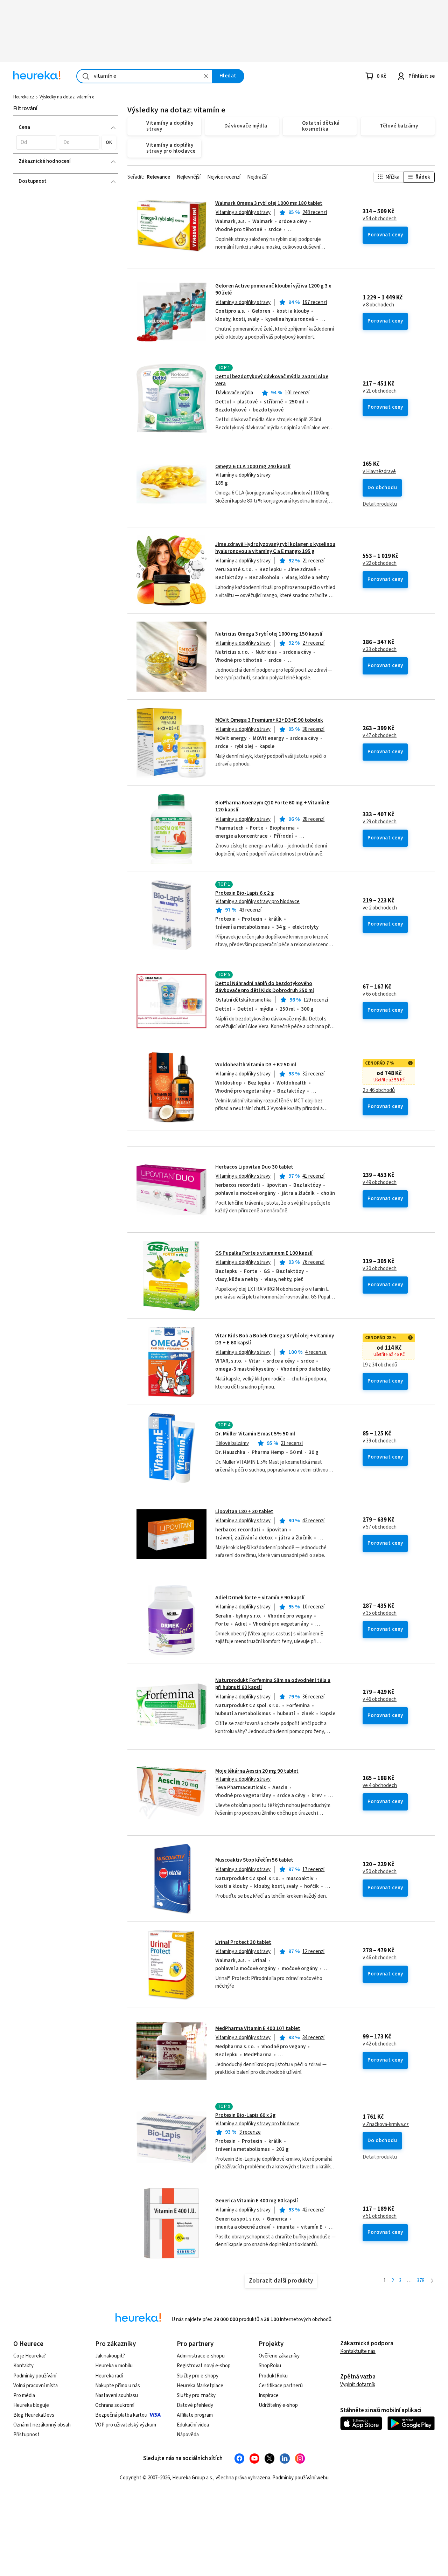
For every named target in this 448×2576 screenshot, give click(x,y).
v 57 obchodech (380, 1527)
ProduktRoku (273, 2376)
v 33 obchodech (380, 650)
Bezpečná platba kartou (121, 2415)
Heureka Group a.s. (193, 2478)
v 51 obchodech (380, 2216)
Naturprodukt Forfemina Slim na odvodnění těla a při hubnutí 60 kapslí (273, 1684)
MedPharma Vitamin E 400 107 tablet (258, 2028)
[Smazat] (206, 76)
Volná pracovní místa (36, 2386)
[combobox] (145, 76)
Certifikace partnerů (281, 2386)
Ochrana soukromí (115, 2405)
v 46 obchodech (380, 1699)
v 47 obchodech (380, 736)
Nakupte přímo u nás (118, 2386)
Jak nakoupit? (110, 2356)
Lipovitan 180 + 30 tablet (244, 1512)
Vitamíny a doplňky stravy (243, 212)
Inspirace (269, 2395)
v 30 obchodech (380, 1269)
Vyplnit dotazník (358, 2385)
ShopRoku (270, 2366)
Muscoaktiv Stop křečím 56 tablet (254, 1860)
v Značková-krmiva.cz (386, 2125)
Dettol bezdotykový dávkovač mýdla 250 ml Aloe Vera (272, 380)
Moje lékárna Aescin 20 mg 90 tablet (257, 1771)
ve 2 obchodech (380, 908)
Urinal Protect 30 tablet (243, 1942)
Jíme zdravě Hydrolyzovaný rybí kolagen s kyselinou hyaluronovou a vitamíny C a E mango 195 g (275, 548)
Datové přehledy (195, 2405)
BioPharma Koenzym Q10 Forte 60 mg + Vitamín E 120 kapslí (272, 806)
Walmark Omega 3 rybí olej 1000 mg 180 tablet (269, 203)
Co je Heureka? (30, 2356)
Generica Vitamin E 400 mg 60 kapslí (257, 2201)
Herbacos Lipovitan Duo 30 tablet (254, 1167)
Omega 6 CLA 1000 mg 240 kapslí (253, 467)
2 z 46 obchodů (379, 1090)
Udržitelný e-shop (278, 2405)
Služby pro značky (196, 2395)
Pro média (24, 2395)
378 (421, 2281)
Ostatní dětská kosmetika (244, 1000)
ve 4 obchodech (380, 1786)
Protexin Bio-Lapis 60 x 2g (246, 2115)
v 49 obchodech (380, 1183)
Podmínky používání (35, 2376)
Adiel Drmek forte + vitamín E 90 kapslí (260, 1598)
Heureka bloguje (31, 2405)
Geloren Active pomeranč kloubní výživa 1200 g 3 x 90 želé (273, 289)
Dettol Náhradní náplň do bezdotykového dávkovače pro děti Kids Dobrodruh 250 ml (265, 987)
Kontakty (23, 2366)
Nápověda (188, 2435)
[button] (36, 143)
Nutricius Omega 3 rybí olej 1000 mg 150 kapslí (269, 634)
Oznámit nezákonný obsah (42, 2425)
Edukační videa (193, 2425)
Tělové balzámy (232, 1443)
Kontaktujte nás (358, 2351)
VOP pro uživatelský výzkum (126, 2425)
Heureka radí (109, 2376)
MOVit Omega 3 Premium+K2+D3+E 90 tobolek (269, 720)
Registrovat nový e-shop (204, 2366)
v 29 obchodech (380, 822)
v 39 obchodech (380, 1441)
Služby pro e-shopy (198, 2376)
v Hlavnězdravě (379, 472)
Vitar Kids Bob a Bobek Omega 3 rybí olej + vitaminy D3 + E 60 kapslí (275, 1339)
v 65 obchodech (380, 994)
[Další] (432, 2281)
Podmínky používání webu (300, 2478)
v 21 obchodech (380, 391)
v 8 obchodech (378, 305)
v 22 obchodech (380, 563)
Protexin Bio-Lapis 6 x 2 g (245, 893)
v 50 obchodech (380, 1872)
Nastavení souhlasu (117, 2395)
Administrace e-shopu (201, 2356)
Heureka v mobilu (114, 2366)
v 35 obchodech (380, 1613)
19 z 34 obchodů (380, 1365)
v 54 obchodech (380, 219)
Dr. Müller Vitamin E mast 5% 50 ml (255, 1434)
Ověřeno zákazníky (279, 2356)
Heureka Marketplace (200, 2386)
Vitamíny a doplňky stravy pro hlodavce (258, 902)
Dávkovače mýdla (234, 393)
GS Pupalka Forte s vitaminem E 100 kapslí (264, 1253)
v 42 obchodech (380, 2044)
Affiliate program (195, 2415)
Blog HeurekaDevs (34, 2415)
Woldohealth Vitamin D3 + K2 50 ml (256, 1065)
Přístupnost (26, 2435)
